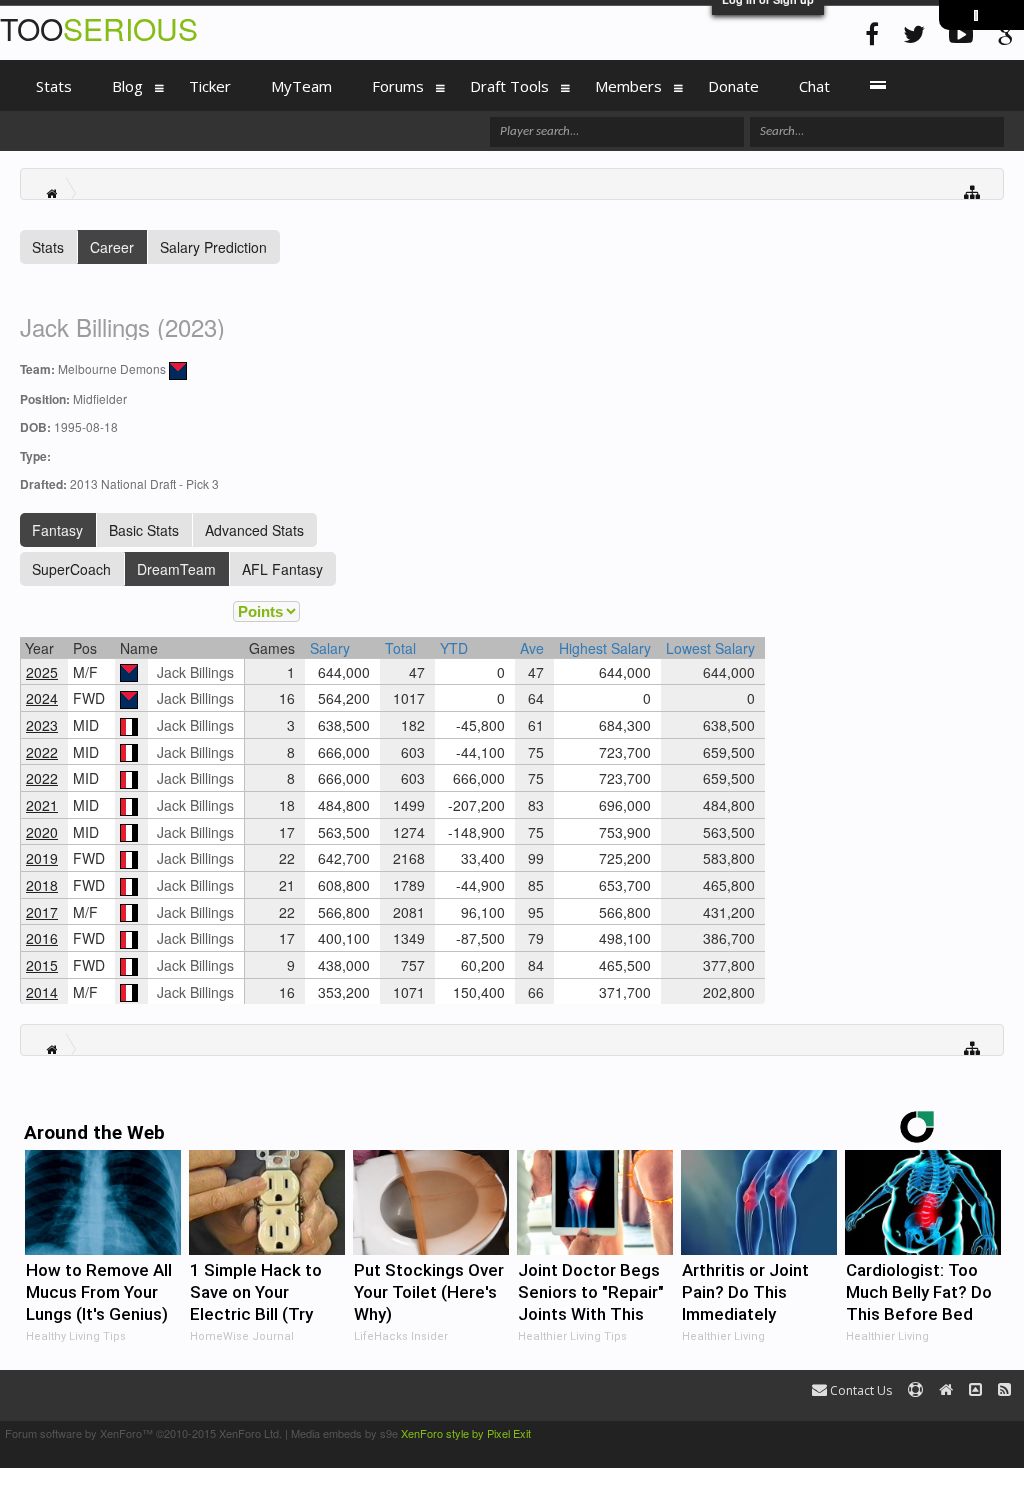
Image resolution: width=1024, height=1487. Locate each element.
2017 (42, 912)
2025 (42, 672)
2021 (42, 805)
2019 (42, 858)
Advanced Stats (254, 530)
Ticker (210, 86)
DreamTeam (176, 569)
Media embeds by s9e (344, 1433)
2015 (42, 965)
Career (112, 247)
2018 (42, 885)
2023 (42, 725)
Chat (814, 86)
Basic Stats (144, 530)
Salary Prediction (213, 247)
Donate (733, 86)
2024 (42, 698)
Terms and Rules (977, 1433)
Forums (398, 86)
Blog (127, 86)
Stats (48, 247)
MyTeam (301, 86)
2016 (42, 938)
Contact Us (859, 1390)
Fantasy (57, 530)
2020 (42, 832)
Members (628, 86)
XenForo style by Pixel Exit (466, 1433)
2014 (42, 992)
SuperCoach (71, 569)
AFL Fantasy (282, 569)
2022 (42, 752)
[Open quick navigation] (972, 190)
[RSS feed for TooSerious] (1004, 1390)
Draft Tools (509, 86)
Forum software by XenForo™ (143, 1433)
